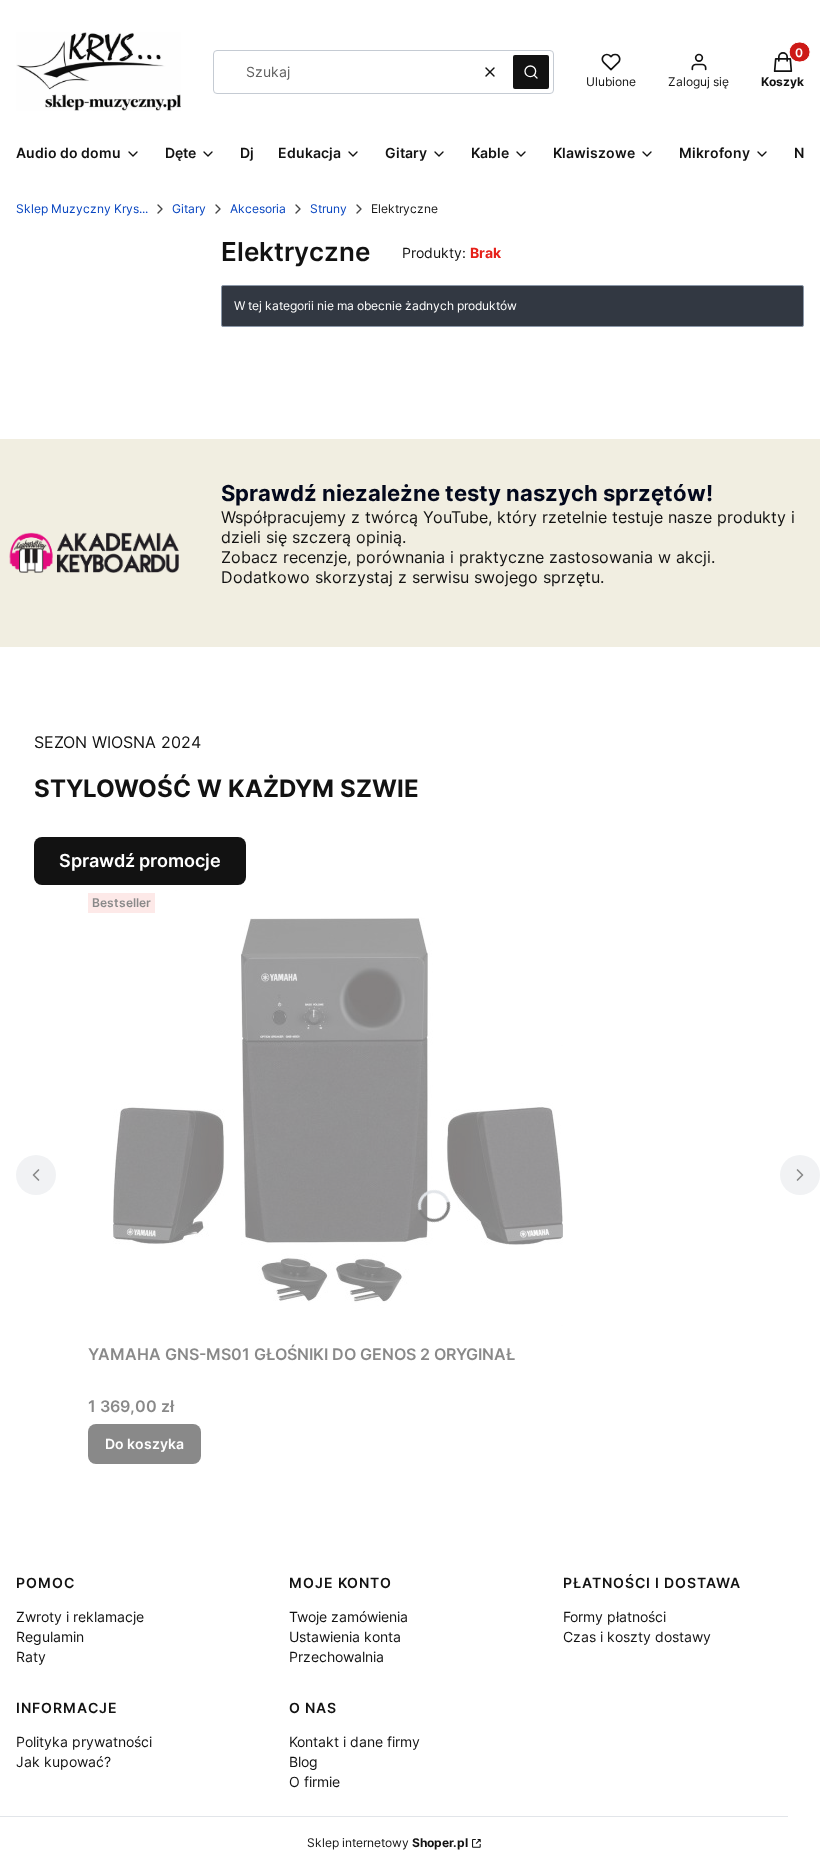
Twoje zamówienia (348, 1616)
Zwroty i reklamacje (80, 1616)
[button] (531, 72)
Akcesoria (258, 208)
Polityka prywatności (84, 1741)
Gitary (189, 208)
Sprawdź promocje (140, 860)
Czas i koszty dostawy (637, 1636)
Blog (303, 1761)
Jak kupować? (63, 1761)
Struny (328, 208)
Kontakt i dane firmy (354, 1741)
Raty (31, 1656)
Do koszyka (144, 1443)
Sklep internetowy (387, 1842)
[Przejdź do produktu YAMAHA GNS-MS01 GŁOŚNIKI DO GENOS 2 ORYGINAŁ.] (338, 1110)
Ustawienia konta (345, 1636)
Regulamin (50, 1636)
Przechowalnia (336, 1656)
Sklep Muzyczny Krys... (82, 208)
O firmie (314, 1781)
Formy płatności (614, 1616)
